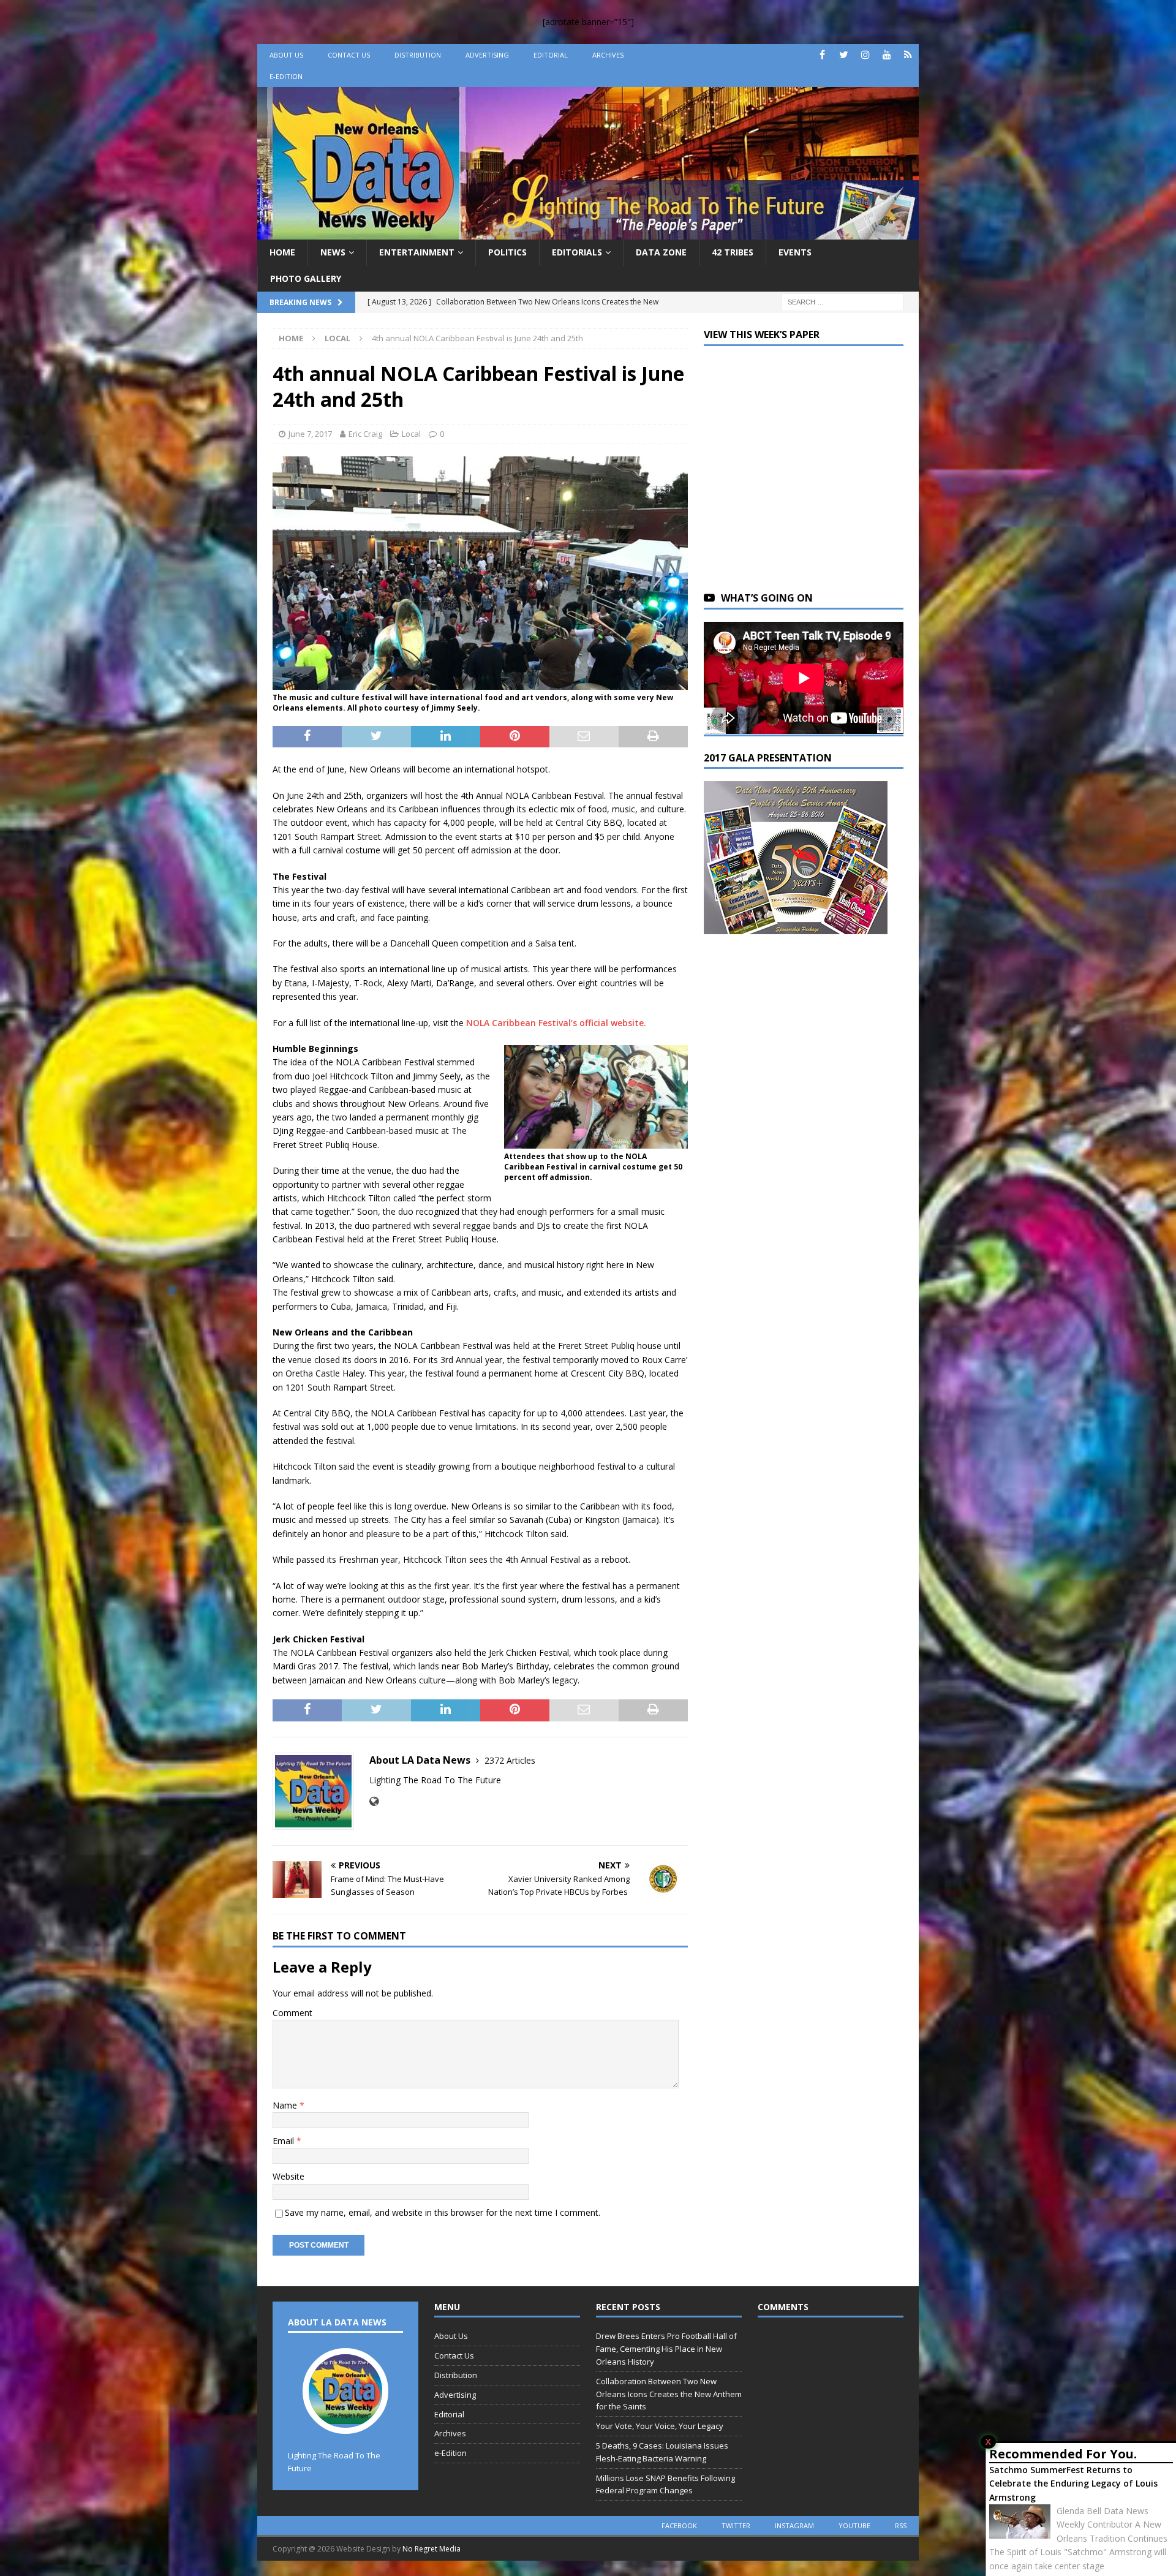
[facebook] (822, 55)
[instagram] (865, 55)
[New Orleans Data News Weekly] (588, 232)
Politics (507, 252)
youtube (854, 2525)
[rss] (908, 55)
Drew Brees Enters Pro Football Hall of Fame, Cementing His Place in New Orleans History (666, 2349)
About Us (286, 55)
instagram (794, 2525)
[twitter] (844, 55)
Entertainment (417, 252)
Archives (608, 55)
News (333, 252)
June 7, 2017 (310, 434)
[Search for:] (842, 301)
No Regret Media (432, 2549)
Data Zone (661, 252)
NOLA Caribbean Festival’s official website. (556, 1023)
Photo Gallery (306, 278)
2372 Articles (510, 1760)
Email (285, 2141)
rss (901, 2525)
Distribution (418, 55)
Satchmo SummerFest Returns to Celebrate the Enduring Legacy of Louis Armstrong (1073, 2483)
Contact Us (349, 55)
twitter (736, 2525)
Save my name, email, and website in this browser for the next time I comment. (443, 2212)
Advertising (487, 55)
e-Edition (286, 76)
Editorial (551, 55)
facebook (679, 2525)
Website (288, 2176)
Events (795, 252)
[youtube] (887, 55)
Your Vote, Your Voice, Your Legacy (660, 2426)
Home (282, 252)
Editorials (577, 252)
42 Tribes (733, 252)
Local (411, 434)
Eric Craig (365, 434)
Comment (292, 2013)
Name (286, 2105)
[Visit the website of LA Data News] (374, 1801)
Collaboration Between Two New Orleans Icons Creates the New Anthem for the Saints (669, 2394)
